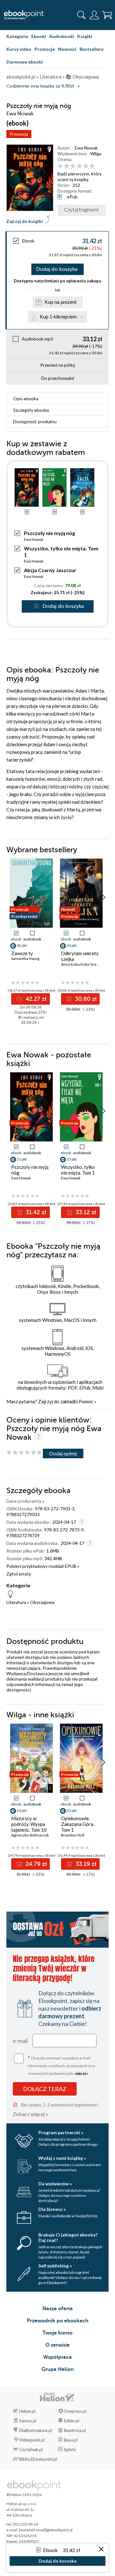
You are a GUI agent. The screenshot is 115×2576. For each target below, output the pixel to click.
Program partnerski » (61, 2132)
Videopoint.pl (32, 2440)
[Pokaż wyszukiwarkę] (81, 15)
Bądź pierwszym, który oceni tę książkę (80, 176)
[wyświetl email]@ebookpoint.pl (46, 2530)
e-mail (20, 2041)
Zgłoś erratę (19, 1574)
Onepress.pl (75, 2411)
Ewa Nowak (86, 148)
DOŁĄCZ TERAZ (45, 2089)
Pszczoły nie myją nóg (30, 1170)
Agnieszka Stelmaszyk (30, 1835)
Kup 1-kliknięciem (58, 317)
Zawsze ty (22, 953)
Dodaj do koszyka (57, 269)
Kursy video (19, 49)
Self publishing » (55, 2266)
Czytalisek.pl (31, 2449)
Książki (85, 36)
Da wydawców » (55, 2184)
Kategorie (17, 36)
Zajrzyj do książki (25, 221)
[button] (103, 897)
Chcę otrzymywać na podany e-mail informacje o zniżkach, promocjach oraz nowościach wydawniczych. (62, 2065)
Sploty (70, 2449)
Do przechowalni (58, 378)
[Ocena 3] (73, 166)
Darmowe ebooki (25, 62)
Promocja (19, 134)
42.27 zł (35, 999)
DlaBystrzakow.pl (36, 2430)
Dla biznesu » (52, 2209)
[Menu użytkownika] (94, 15)
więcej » (82, 2073)
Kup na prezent (61, 302)
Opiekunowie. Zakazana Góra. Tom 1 (78, 1824)
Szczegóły (31, 410)
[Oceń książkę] (82, 166)
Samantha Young (25, 958)
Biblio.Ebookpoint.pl (38, 2459)
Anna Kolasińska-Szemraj (83, 964)
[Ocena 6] (92, 166)
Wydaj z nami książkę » (62, 2158)
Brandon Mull (73, 1835)
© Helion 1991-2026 (24, 2495)
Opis (26, 399)
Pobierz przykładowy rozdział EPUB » (43, 1566)
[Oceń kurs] (24, 1453)
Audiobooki (62, 36)
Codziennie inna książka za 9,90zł (40, 86)
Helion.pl (27, 2411)
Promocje (45, 49)
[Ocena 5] (86, 166)
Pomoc (86, 1401)
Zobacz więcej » (31, 2114)
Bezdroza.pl (75, 2430)
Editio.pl (72, 2421)
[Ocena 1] (60, 166)
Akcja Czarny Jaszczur (50, 570)
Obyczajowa (42, 1602)
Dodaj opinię (63, 1453)
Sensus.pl (28, 2421)
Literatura (16, 1602)
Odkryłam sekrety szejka (80, 956)
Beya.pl (71, 2440)
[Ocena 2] (67, 166)
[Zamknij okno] (101, 2550)
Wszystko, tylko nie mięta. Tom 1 (78, 1170)
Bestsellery (92, 49)
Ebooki (39, 36)
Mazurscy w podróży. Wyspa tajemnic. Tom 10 (29, 1824)
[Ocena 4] (79, 166)
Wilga (96, 153)
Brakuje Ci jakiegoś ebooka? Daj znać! (68, 2237)
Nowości (67, 49)
